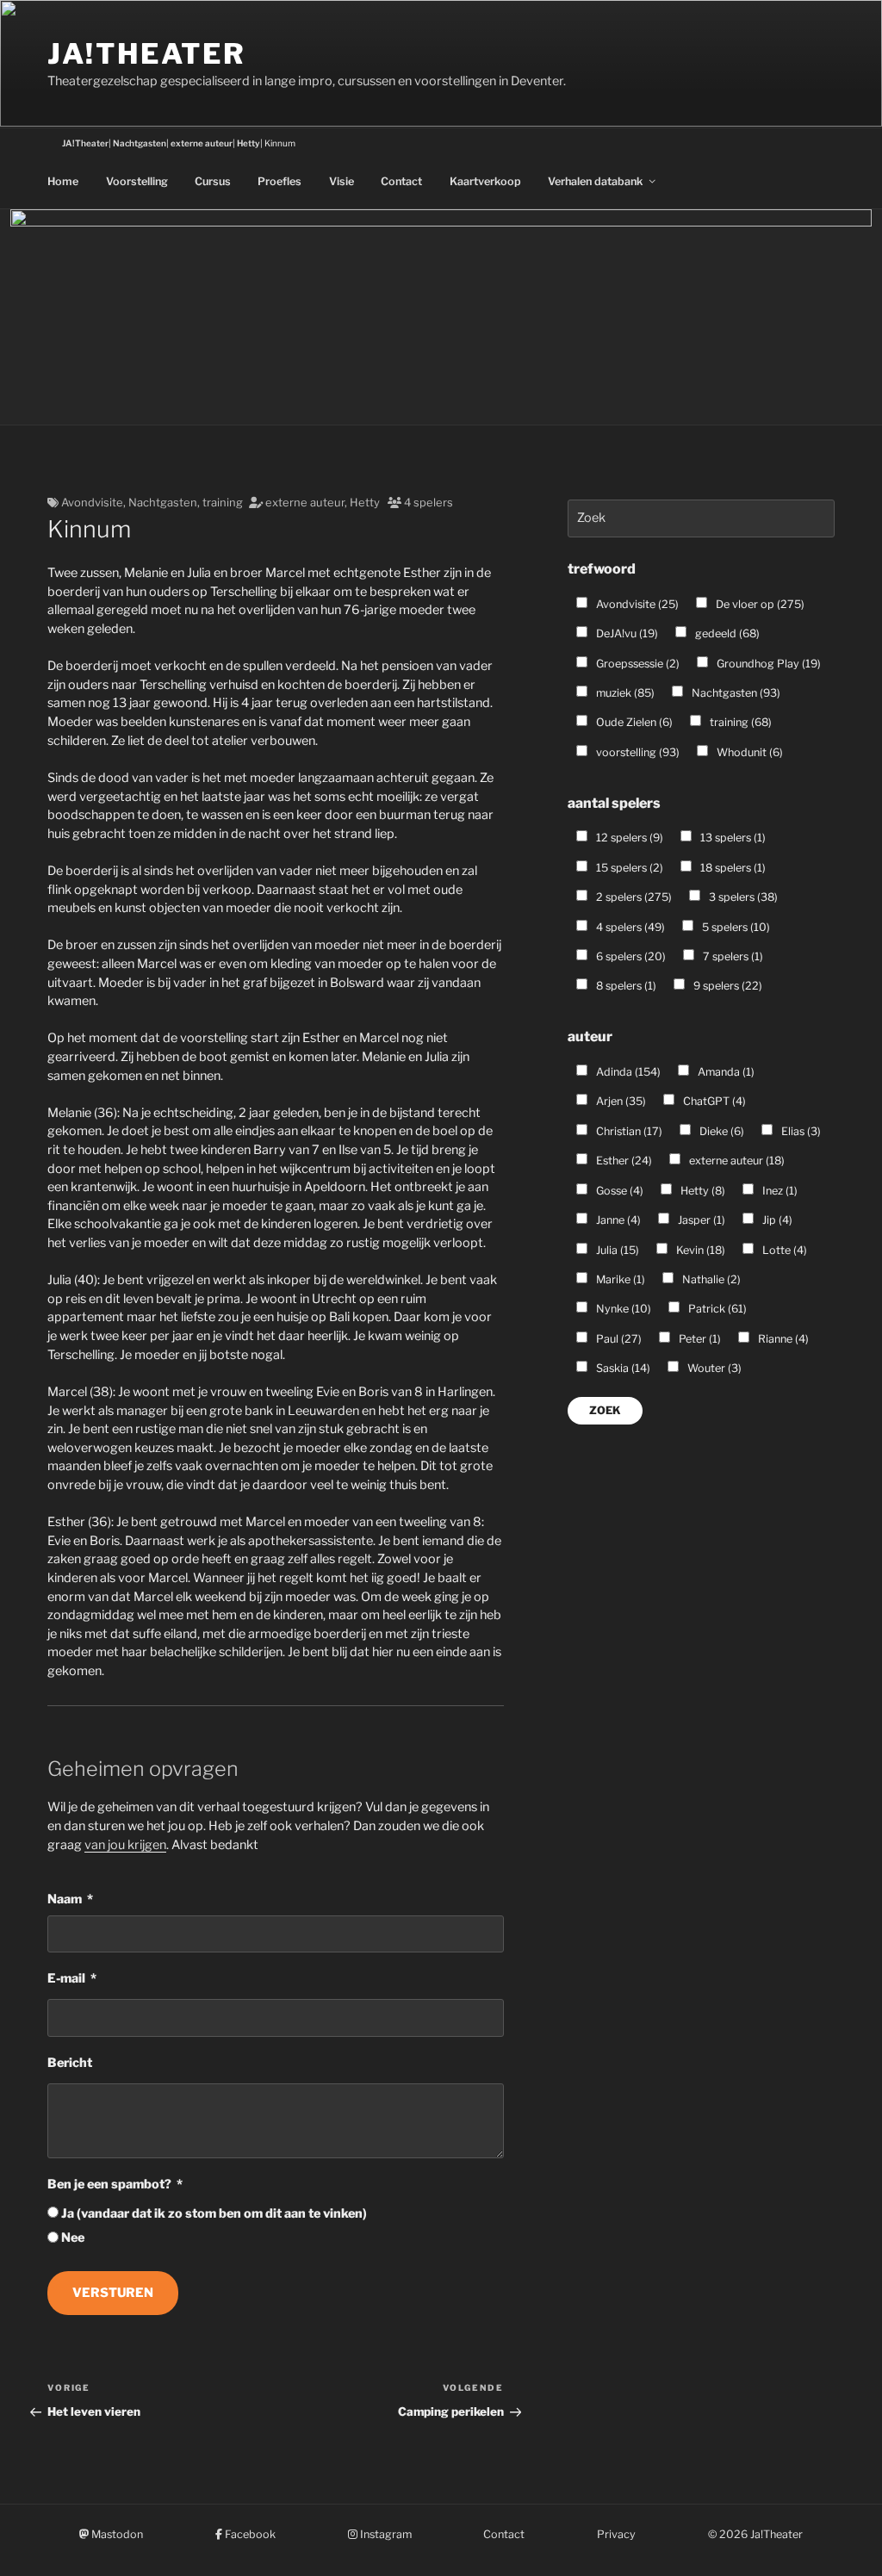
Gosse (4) (618, 1191)
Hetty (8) (702, 1191)
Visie (342, 181)
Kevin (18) (699, 1250)
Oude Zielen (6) (633, 722)
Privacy (616, 2534)
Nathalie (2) (710, 1279)
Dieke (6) (721, 1131)
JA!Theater (146, 54)
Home (63, 181)
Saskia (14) (622, 1368)
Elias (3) (800, 1131)
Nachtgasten (163, 502)
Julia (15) (616, 1250)
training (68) (739, 722)
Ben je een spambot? (109, 2184)
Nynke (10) (622, 1309)
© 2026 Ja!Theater (755, 2534)
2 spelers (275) (633, 897)
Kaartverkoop (485, 181)
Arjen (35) (620, 1101)
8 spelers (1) (625, 986)
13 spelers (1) (732, 838)
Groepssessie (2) (637, 664)
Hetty (365, 502)
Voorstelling (137, 181)
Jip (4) (776, 1220)
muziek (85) (624, 693)
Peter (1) (699, 1339)
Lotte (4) (783, 1250)
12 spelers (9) (628, 838)
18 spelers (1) (732, 868)
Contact (401, 181)
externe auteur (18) (736, 1161)
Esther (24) (623, 1161)
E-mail (66, 1978)
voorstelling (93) (637, 752)
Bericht (70, 2063)
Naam (65, 1899)
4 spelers (429, 502)
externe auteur (305, 502)
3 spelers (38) (742, 897)
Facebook (249, 2534)
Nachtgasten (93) (735, 693)
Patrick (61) (716, 1309)
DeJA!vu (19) (626, 633)
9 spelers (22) (727, 986)
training (223, 502)
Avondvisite (92, 502)
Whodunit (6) (748, 752)
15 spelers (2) (628, 868)
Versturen (113, 2293)
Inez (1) (779, 1191)
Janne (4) (617, 1220)
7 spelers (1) (732, 956)
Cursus (213, 181)
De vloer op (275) (759, 604)
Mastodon (116, 2534)
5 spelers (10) (735, 927)
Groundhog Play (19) (767, 664)
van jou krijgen (125, 1845)
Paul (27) (618, 1339)
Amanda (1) (725, 1072)
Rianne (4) (782, 1339)
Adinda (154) (627, 1072)
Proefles (280, 181)
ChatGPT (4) (713, 1101)
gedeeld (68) (726, 633)
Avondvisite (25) (636, 604)
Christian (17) (628, 1131)
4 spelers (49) (629, 927)
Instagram (385, 2534)
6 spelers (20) (630, 956)
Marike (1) (619, 1279)
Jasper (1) (700, 1220)
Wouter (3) (713, 1368)
